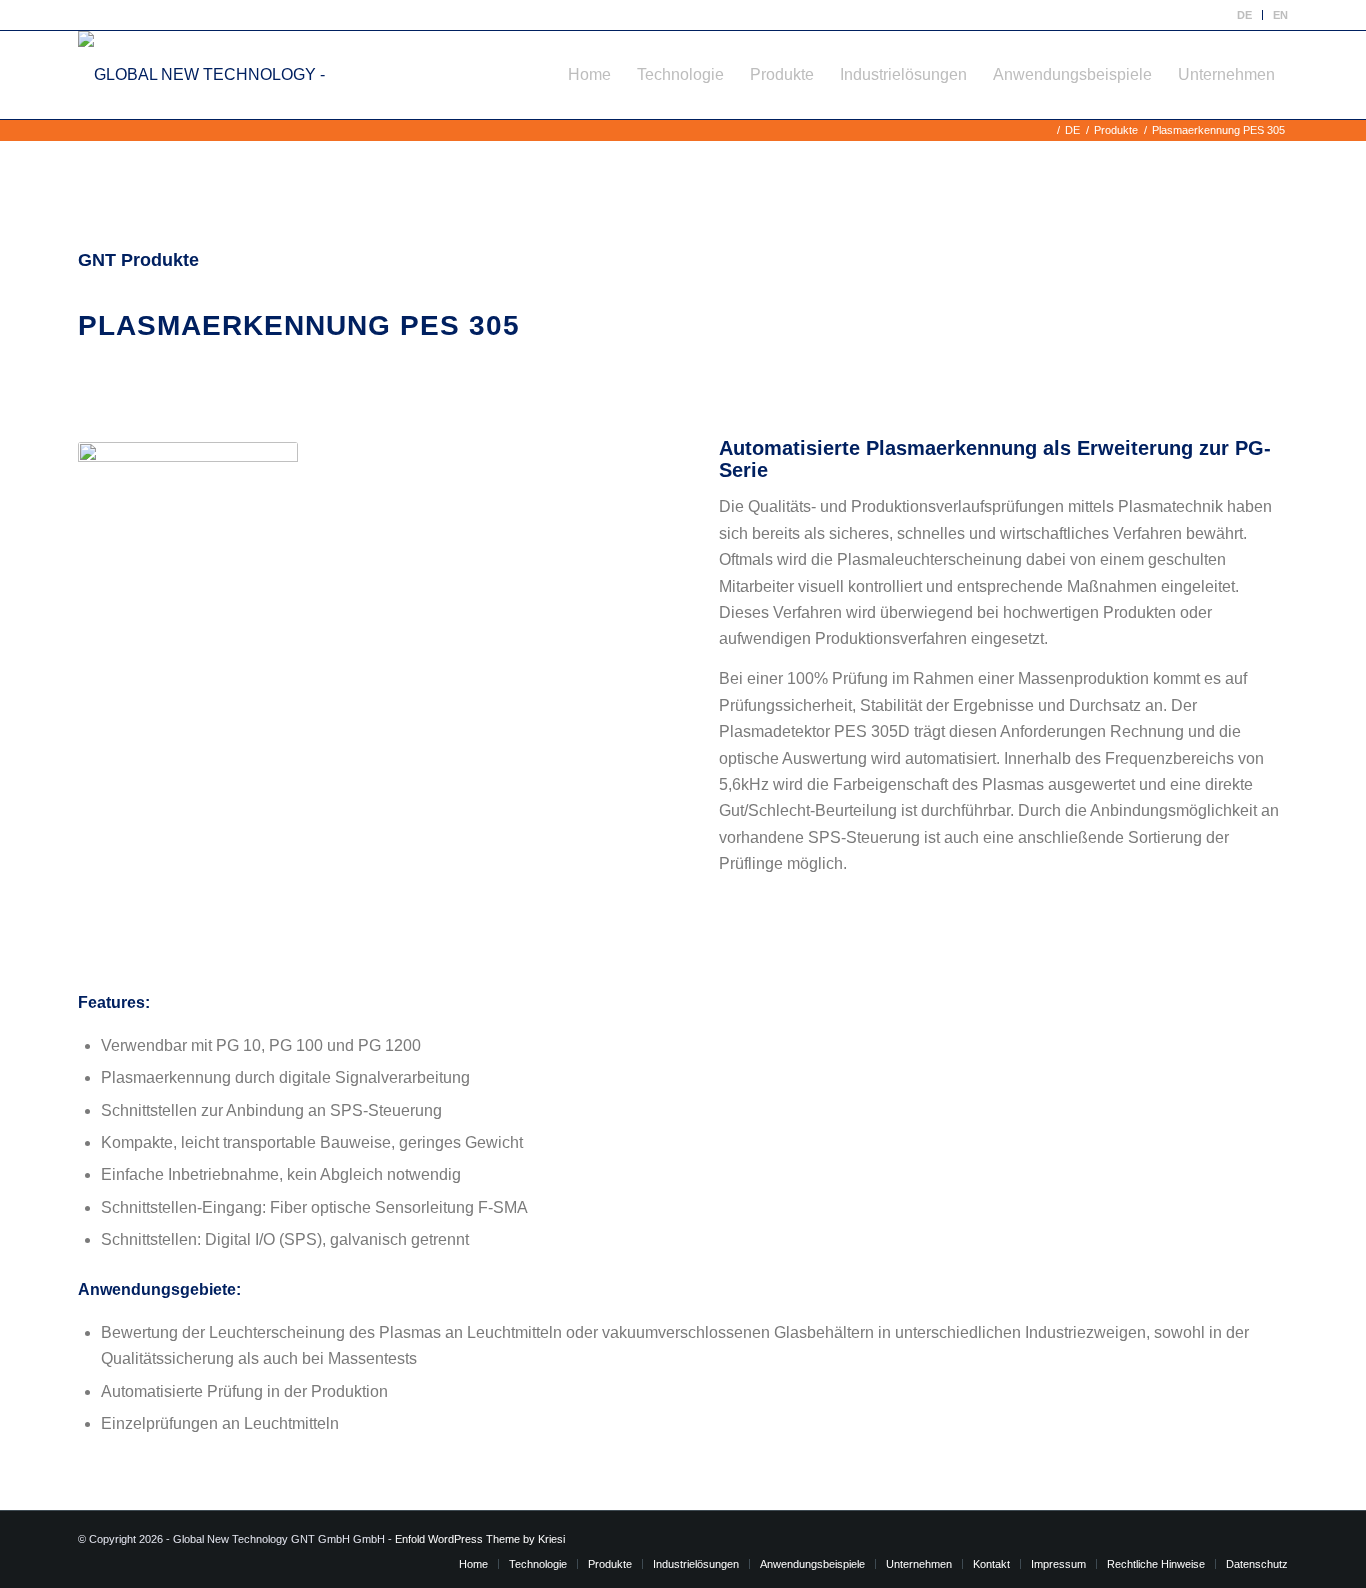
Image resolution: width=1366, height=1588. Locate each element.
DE (1244, 15)
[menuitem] (1245, 15)
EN (1280, 15)
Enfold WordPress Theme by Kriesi (480, 1539)
